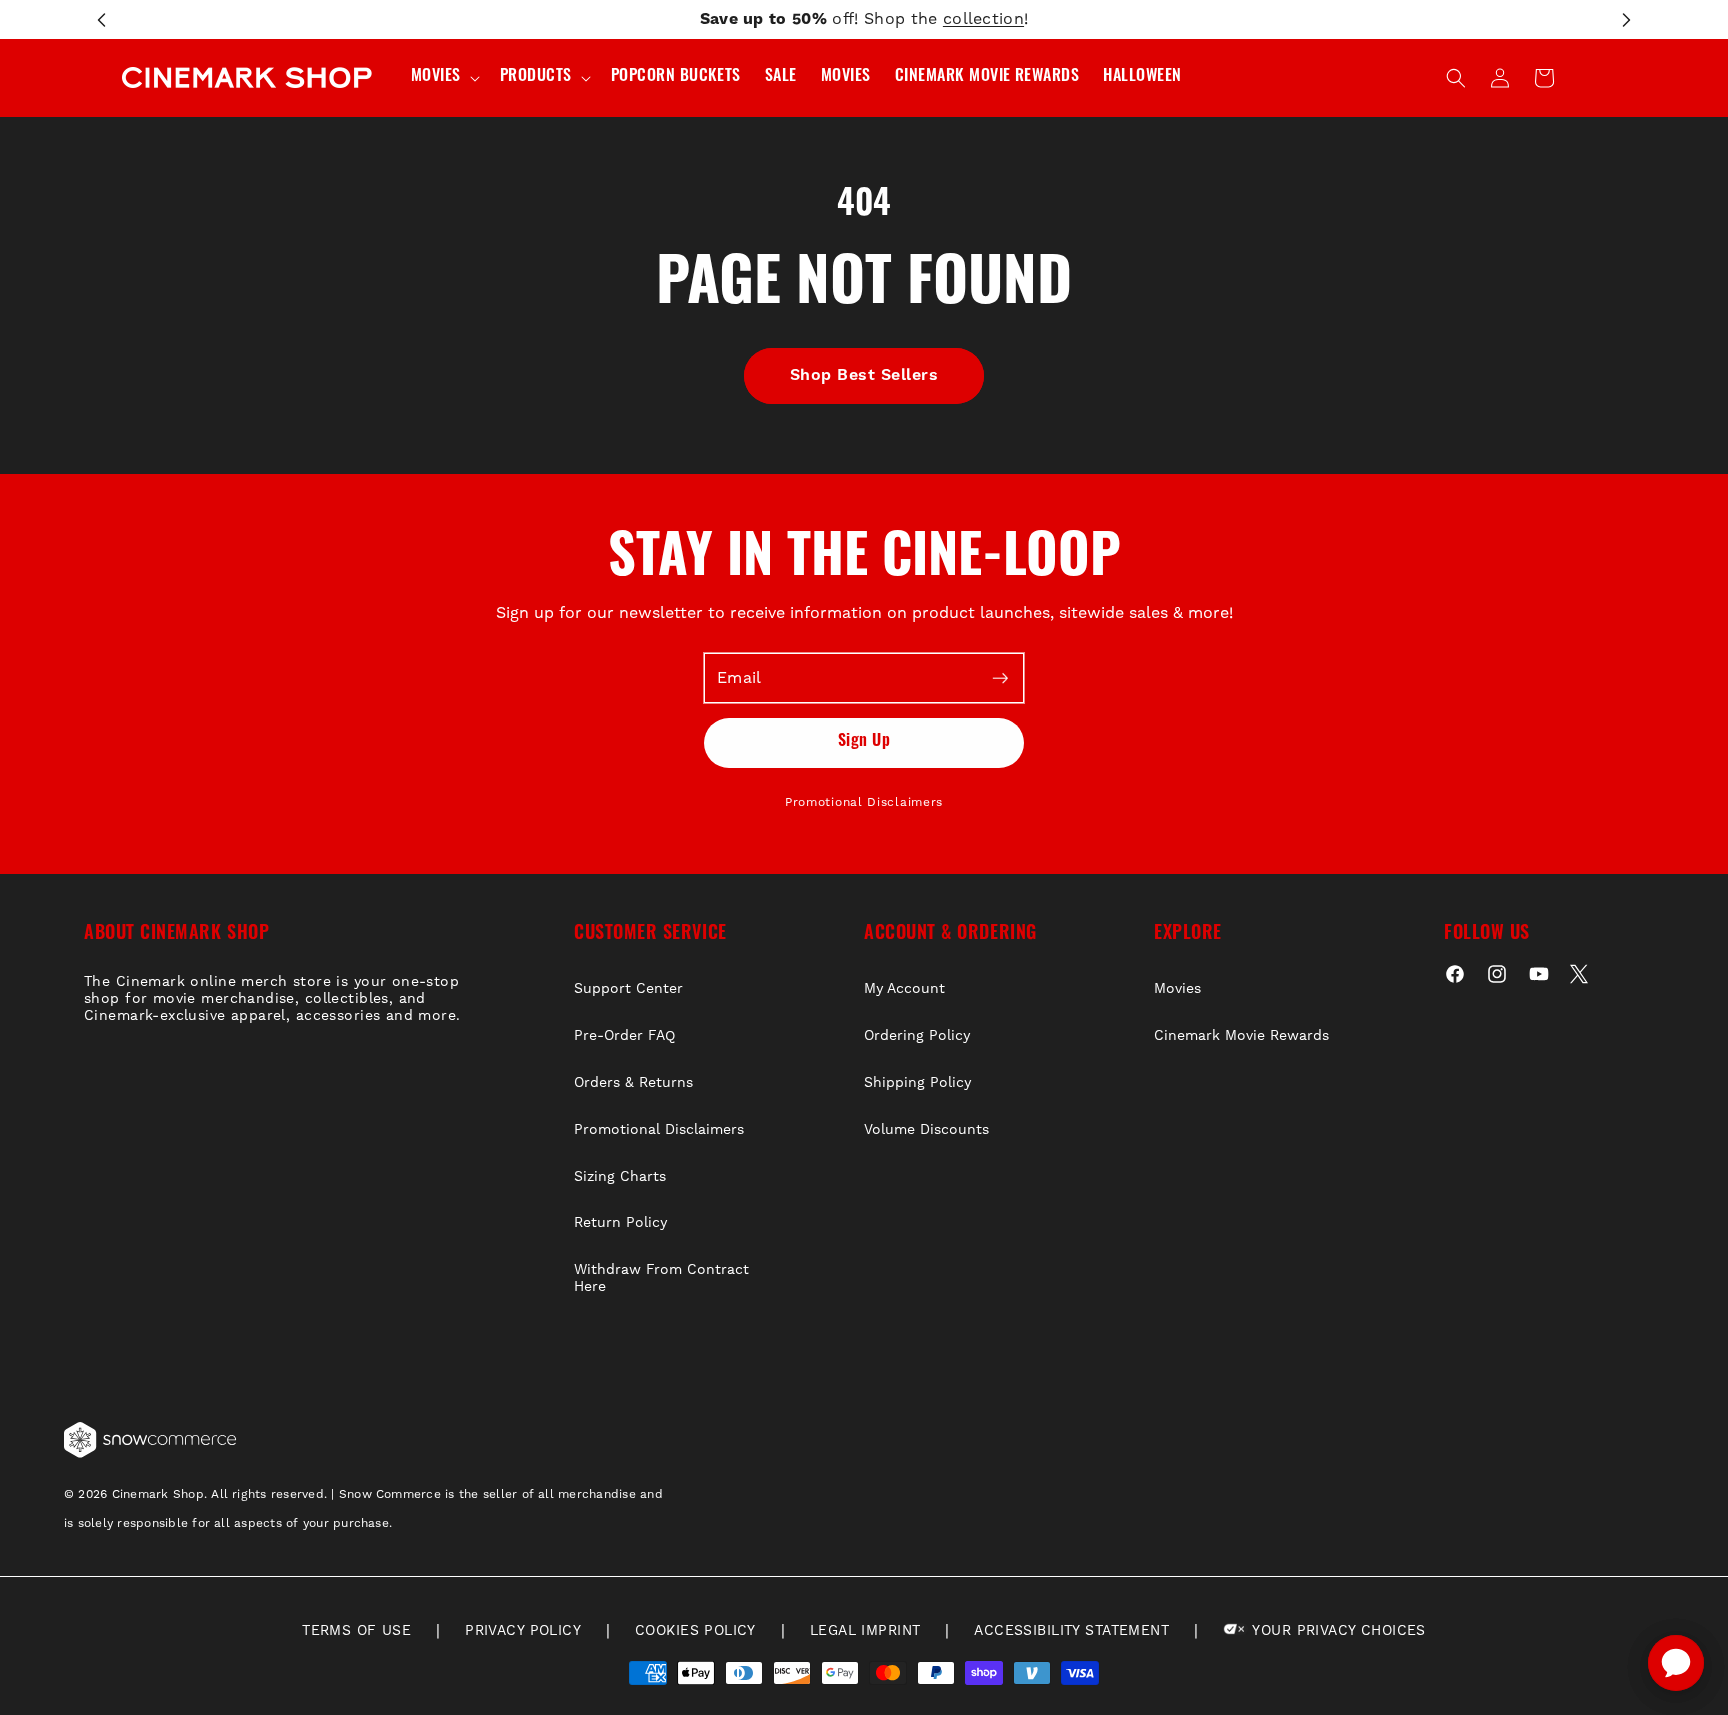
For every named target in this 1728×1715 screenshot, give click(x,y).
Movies (1177, 989)
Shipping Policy (917, 1083)
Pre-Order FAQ (624, 1036)
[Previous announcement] (101, 20)
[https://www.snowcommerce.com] (151, 1440)
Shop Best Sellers (864, 375)
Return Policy (620, 1223)
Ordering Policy (917, 1036)
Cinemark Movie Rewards (1241, 1036)
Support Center (628, 989)
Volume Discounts (926, 1130)
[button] (443, 77)
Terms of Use (356, 1631)
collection (983, 19)
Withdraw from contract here (661, 1278)
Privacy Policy (523, 1631)
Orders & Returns (633, 1083)
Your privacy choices (1337, 1631)
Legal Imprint (865, 1631)
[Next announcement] (1626, 20)
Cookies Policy (695, 1631)
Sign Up (864, 742)
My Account (904, 989)
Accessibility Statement (1071, 1631)
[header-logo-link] (246, 78)
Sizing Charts (620, 1177)
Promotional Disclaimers (864, 802)
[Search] (1456, 78)
